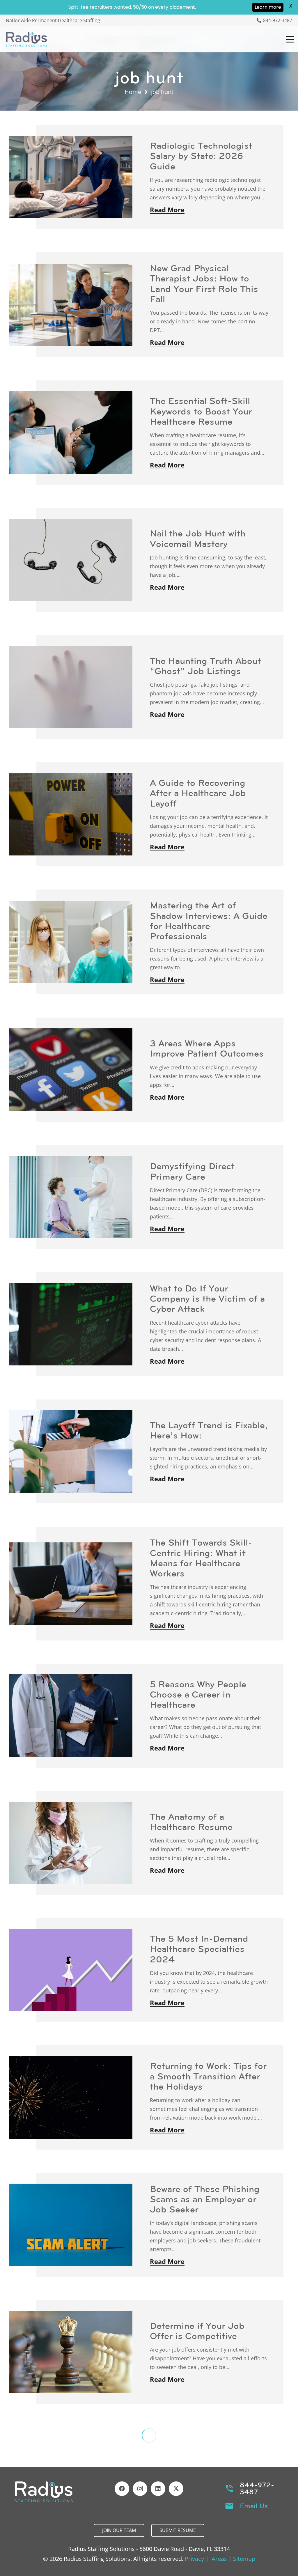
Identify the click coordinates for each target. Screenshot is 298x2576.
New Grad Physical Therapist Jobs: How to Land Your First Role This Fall (204, 284)
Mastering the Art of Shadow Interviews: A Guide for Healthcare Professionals (209, 921)
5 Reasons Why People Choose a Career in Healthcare (198, 1694)
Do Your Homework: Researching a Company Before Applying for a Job (205, 2458)
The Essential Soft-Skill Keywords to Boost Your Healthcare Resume (201, 411)
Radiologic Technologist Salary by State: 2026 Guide (201, 156)
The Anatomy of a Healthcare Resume (191, 1822)
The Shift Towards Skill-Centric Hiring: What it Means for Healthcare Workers (201, 1558)
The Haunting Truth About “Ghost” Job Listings (205, 666)
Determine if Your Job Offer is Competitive (197, 2331)
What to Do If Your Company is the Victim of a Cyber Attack (207, 1298)
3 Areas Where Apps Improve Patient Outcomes (207, 1048)
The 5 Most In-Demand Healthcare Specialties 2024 (199, 1949)
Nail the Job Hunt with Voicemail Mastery (198, 538)
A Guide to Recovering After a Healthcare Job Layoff (198, 793)
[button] (290, 39)
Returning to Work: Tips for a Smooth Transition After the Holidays (208, 2076)
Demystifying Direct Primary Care (192, 1171)
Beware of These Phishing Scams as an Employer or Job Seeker (205, 2199)
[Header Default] (26, 39)
